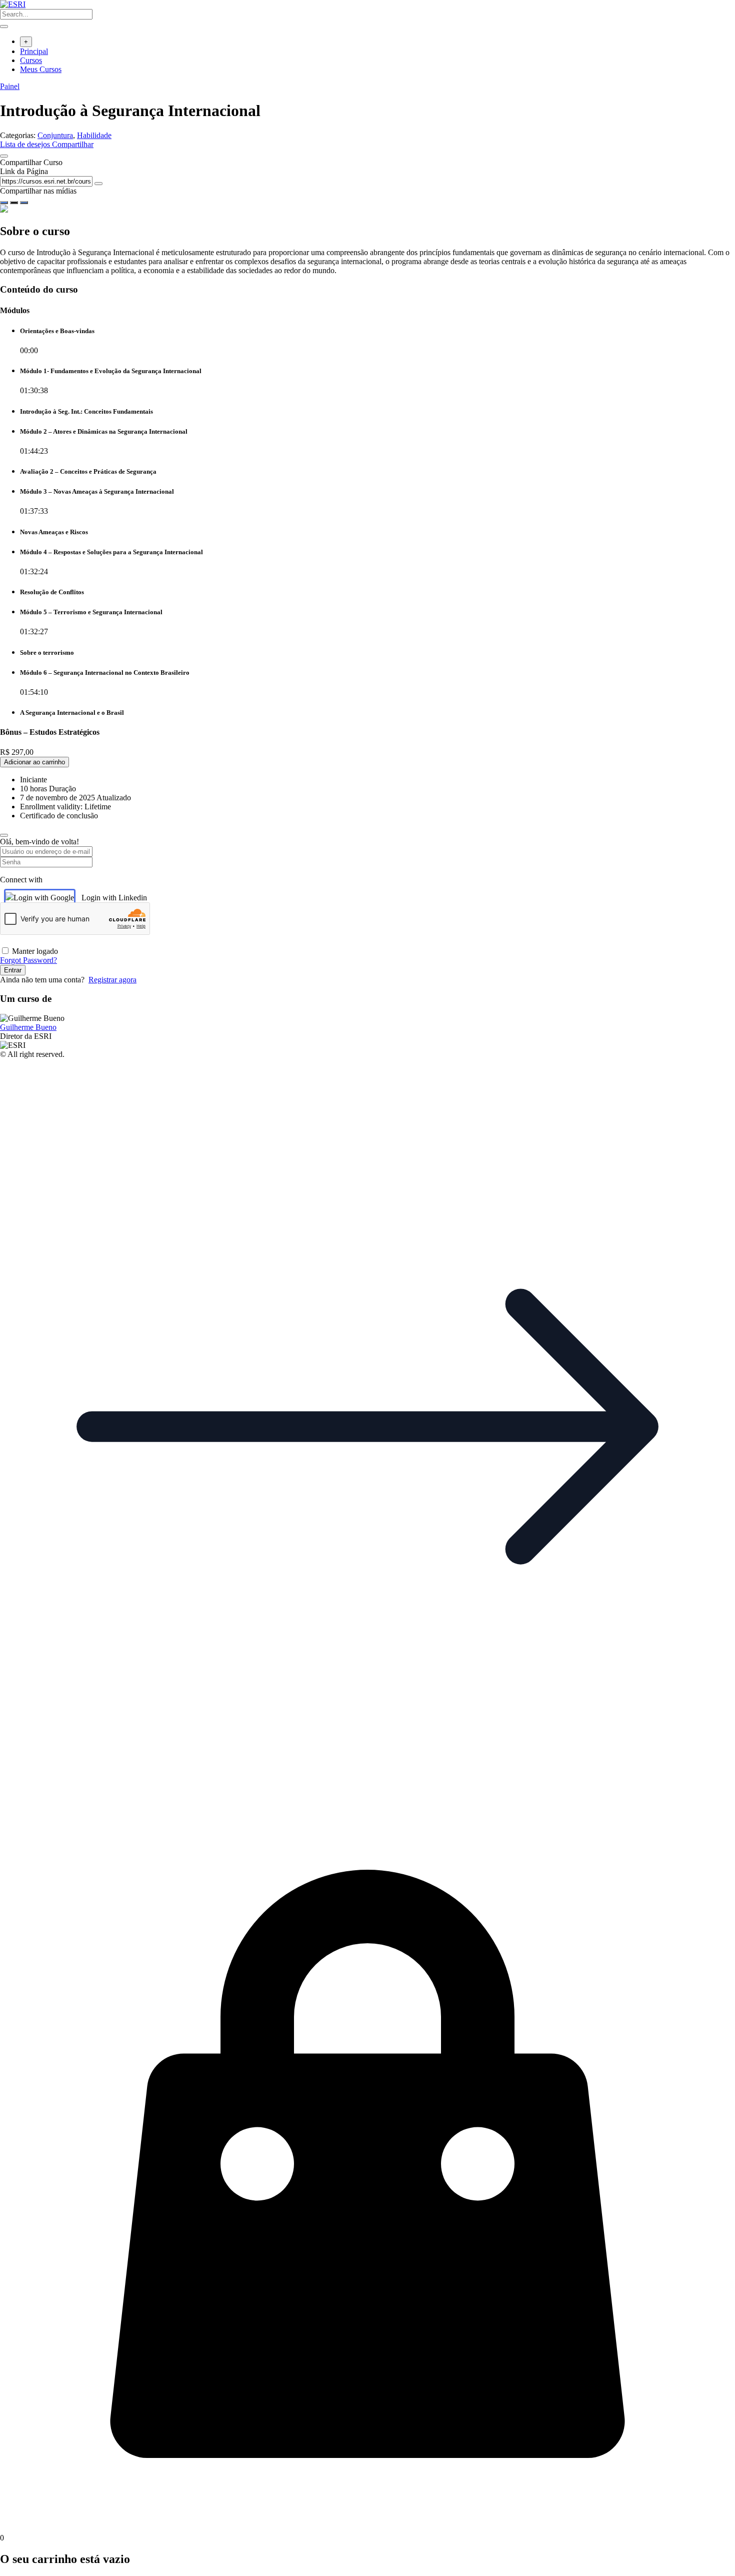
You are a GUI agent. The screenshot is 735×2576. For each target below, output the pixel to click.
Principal (34, 51)
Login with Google (44, 898)
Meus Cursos (41, 69)
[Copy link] (98, 184)
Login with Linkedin (114, 898)
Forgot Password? (28, 960)
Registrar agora (112, 980)
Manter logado (35, 951)
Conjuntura (55, 135)
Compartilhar (73, 144)
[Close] (4, 156)
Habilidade (94, 135)
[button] (367, 1791)
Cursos (31, 60)
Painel (10, 86)
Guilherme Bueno (28, 1027)
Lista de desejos (26, 144)
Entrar (13, 970)
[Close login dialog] (4, 835)
